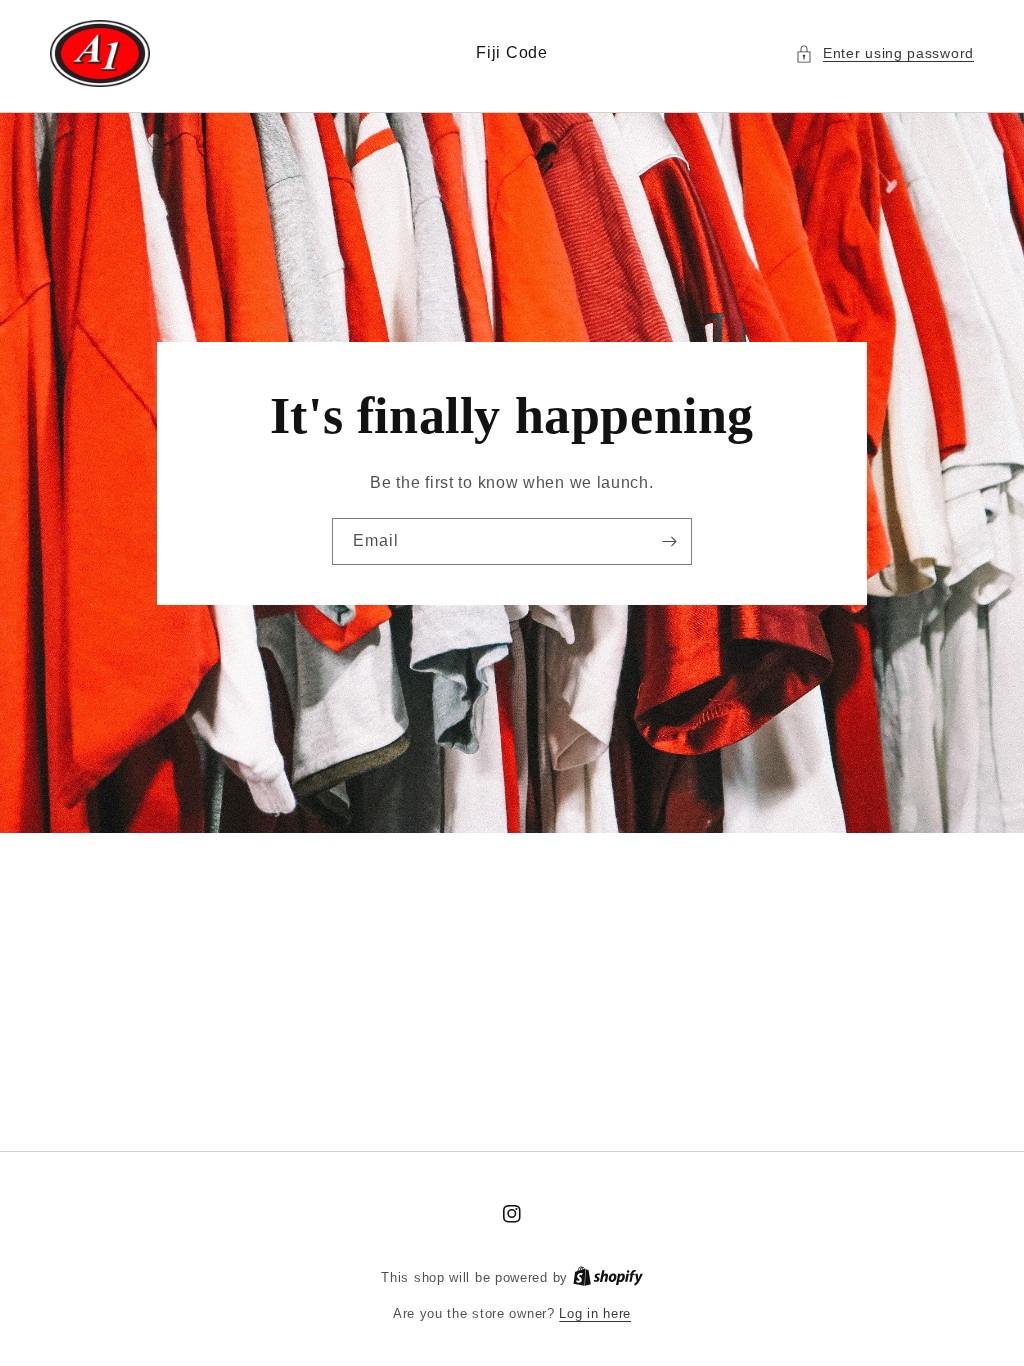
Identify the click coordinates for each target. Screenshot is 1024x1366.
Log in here (595, 1313)
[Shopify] (608, 1277)
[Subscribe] (669, 541)
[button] (884, 53)
